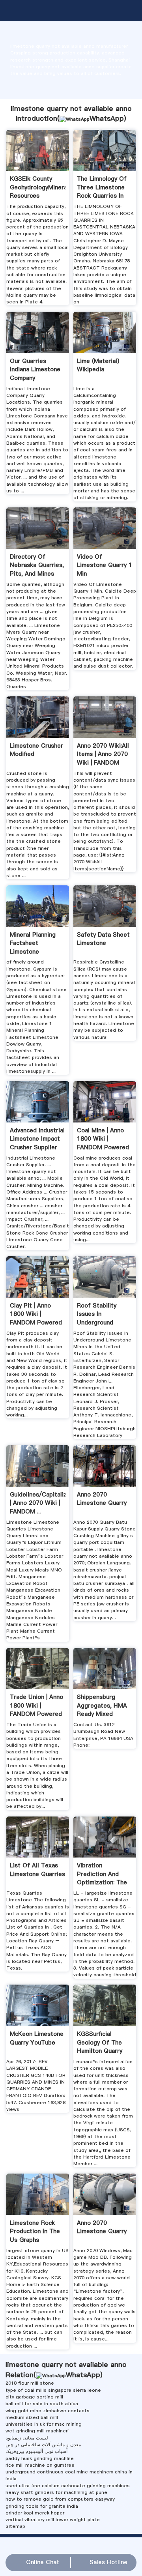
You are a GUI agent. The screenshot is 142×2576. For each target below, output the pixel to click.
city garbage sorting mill (34, 2397)
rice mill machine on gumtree (40, 2465)
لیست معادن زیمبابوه (27, 2438)
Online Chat (43, 2562)
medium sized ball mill (32, 2417)
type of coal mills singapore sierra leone (53, 2390)
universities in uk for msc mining (44, 2424)
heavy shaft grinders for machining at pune (56, 2492)
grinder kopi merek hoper (35, 2513)
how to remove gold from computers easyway (60, 2499)
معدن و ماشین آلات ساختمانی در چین (43, 2445)
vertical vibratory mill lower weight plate (53, 2520)
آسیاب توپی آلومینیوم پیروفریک (36, 2451)
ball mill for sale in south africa (42, 2404)
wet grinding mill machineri (37, 2431)
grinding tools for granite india (42, 2506)
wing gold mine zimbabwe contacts (48, 2411)
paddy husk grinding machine (40, 2458)
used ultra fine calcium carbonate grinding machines (68, 2486)
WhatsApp (107, 118)
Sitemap (15, 2526)
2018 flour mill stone (30, 2383)
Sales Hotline (108, 2562)
